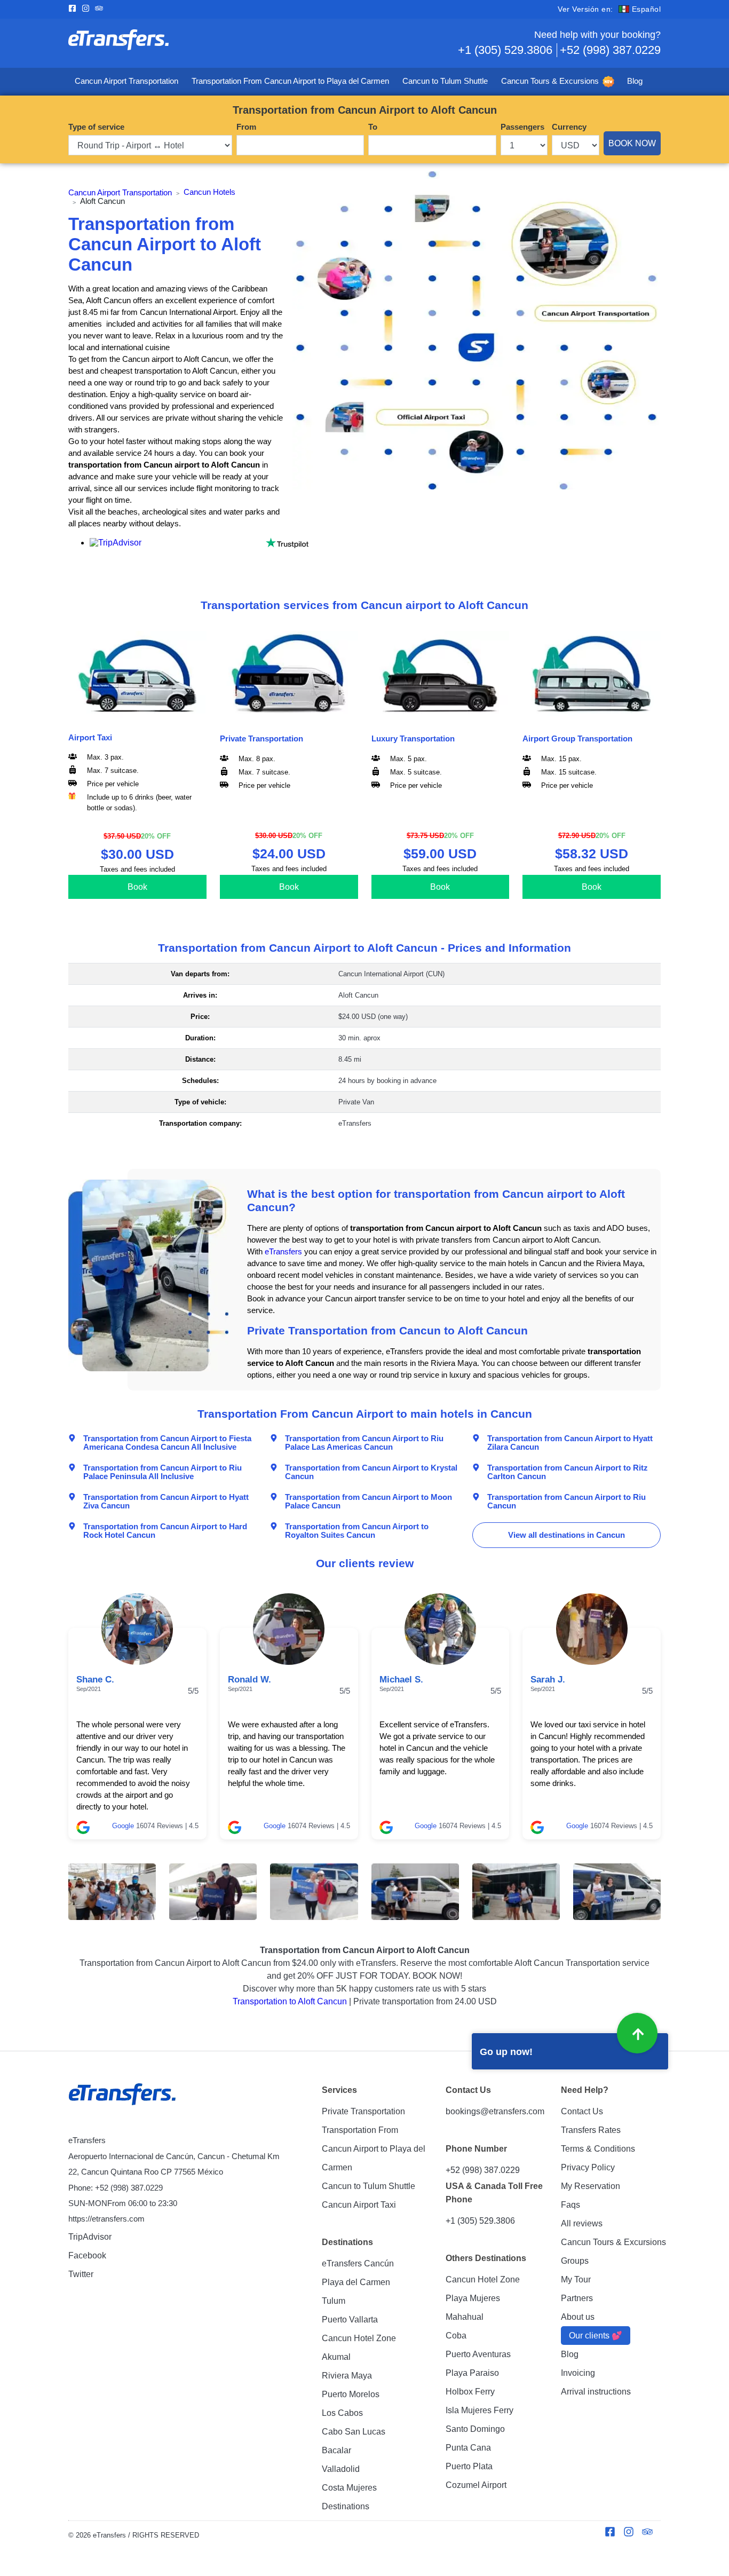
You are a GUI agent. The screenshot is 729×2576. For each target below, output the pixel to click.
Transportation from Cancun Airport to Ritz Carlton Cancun (568, 1472)
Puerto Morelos (351, 2394)
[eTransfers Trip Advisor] (102, 9)
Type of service (96, 127)
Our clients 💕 (596, 2336)
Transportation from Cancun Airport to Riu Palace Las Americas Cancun (364, 1442)
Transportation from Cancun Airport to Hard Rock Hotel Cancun (165, 1530)
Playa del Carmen (356, 2282)
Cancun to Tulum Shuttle (445, 81)
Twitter (81, 2274)
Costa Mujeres (349, 2488)
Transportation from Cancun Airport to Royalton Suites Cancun (357, 1530)
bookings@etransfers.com (495, 2111)
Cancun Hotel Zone (359, 2338)
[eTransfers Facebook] (75, 9)
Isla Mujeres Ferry (480, 2410)
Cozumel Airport (476, 2485)
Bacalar (336, 2450)
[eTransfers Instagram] (88, 9)
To (373, 127)
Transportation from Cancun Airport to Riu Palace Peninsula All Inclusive (163, 1472)
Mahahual (465, 2317)
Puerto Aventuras (478, 2354)
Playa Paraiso (472, 2373)
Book (137, 887)
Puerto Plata (469, 2466)
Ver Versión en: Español (609, 9)
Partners (577, 2298)
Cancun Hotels (209, 192)
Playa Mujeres (473, 2298)
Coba (456, 2336)
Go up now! (506, 2052)
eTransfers (283, 1252)
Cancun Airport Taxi (359, 2205)
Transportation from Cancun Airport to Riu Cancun (566, 1501)
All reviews (582, 2223)
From (246, 127)
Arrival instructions (596, 2392)
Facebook (87, 2255)
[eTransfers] (124, 2095)
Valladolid (341, 2469)
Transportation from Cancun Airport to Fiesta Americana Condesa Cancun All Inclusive (167, 1442)
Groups (575, 2261)
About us (578, 2317)
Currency (569, 127)
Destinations (346, 2506)
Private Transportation (363, 2111)
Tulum (334, 2301)
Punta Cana (468, 2448)
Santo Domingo (475, 2429)
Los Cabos (342, 2413)
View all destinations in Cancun (566, 1535)
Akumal (336, 2357)
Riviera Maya (347, 2376)
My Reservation (591, 2186)
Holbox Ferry (470, 2392)
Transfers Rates (591, 2130)
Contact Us (582, 2111)
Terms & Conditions (598, 2149)
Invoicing (578, 2373)
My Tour (576, 2279)
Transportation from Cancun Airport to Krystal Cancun (371, 1472)
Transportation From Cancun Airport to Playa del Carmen (290, 81)
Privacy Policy (588, 2167)
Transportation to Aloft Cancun (290, 2001)
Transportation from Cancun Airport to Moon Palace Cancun (369, 1501)
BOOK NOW (632, 143)
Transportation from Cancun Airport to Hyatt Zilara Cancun (570, 1442)
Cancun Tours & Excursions (550, 81)
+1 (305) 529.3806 (505, 50)
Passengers (522, 127)
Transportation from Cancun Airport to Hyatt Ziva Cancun (166, 1501)
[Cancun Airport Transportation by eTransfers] (216, 43)
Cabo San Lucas (354, 2432)
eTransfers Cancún (358, 2263)
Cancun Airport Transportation (126, 81)
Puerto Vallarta (350, 2320)
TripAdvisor (90, 2237)
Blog (635, 81)
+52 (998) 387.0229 (610, 50)
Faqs (570, 2205)
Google (123, 1826)
